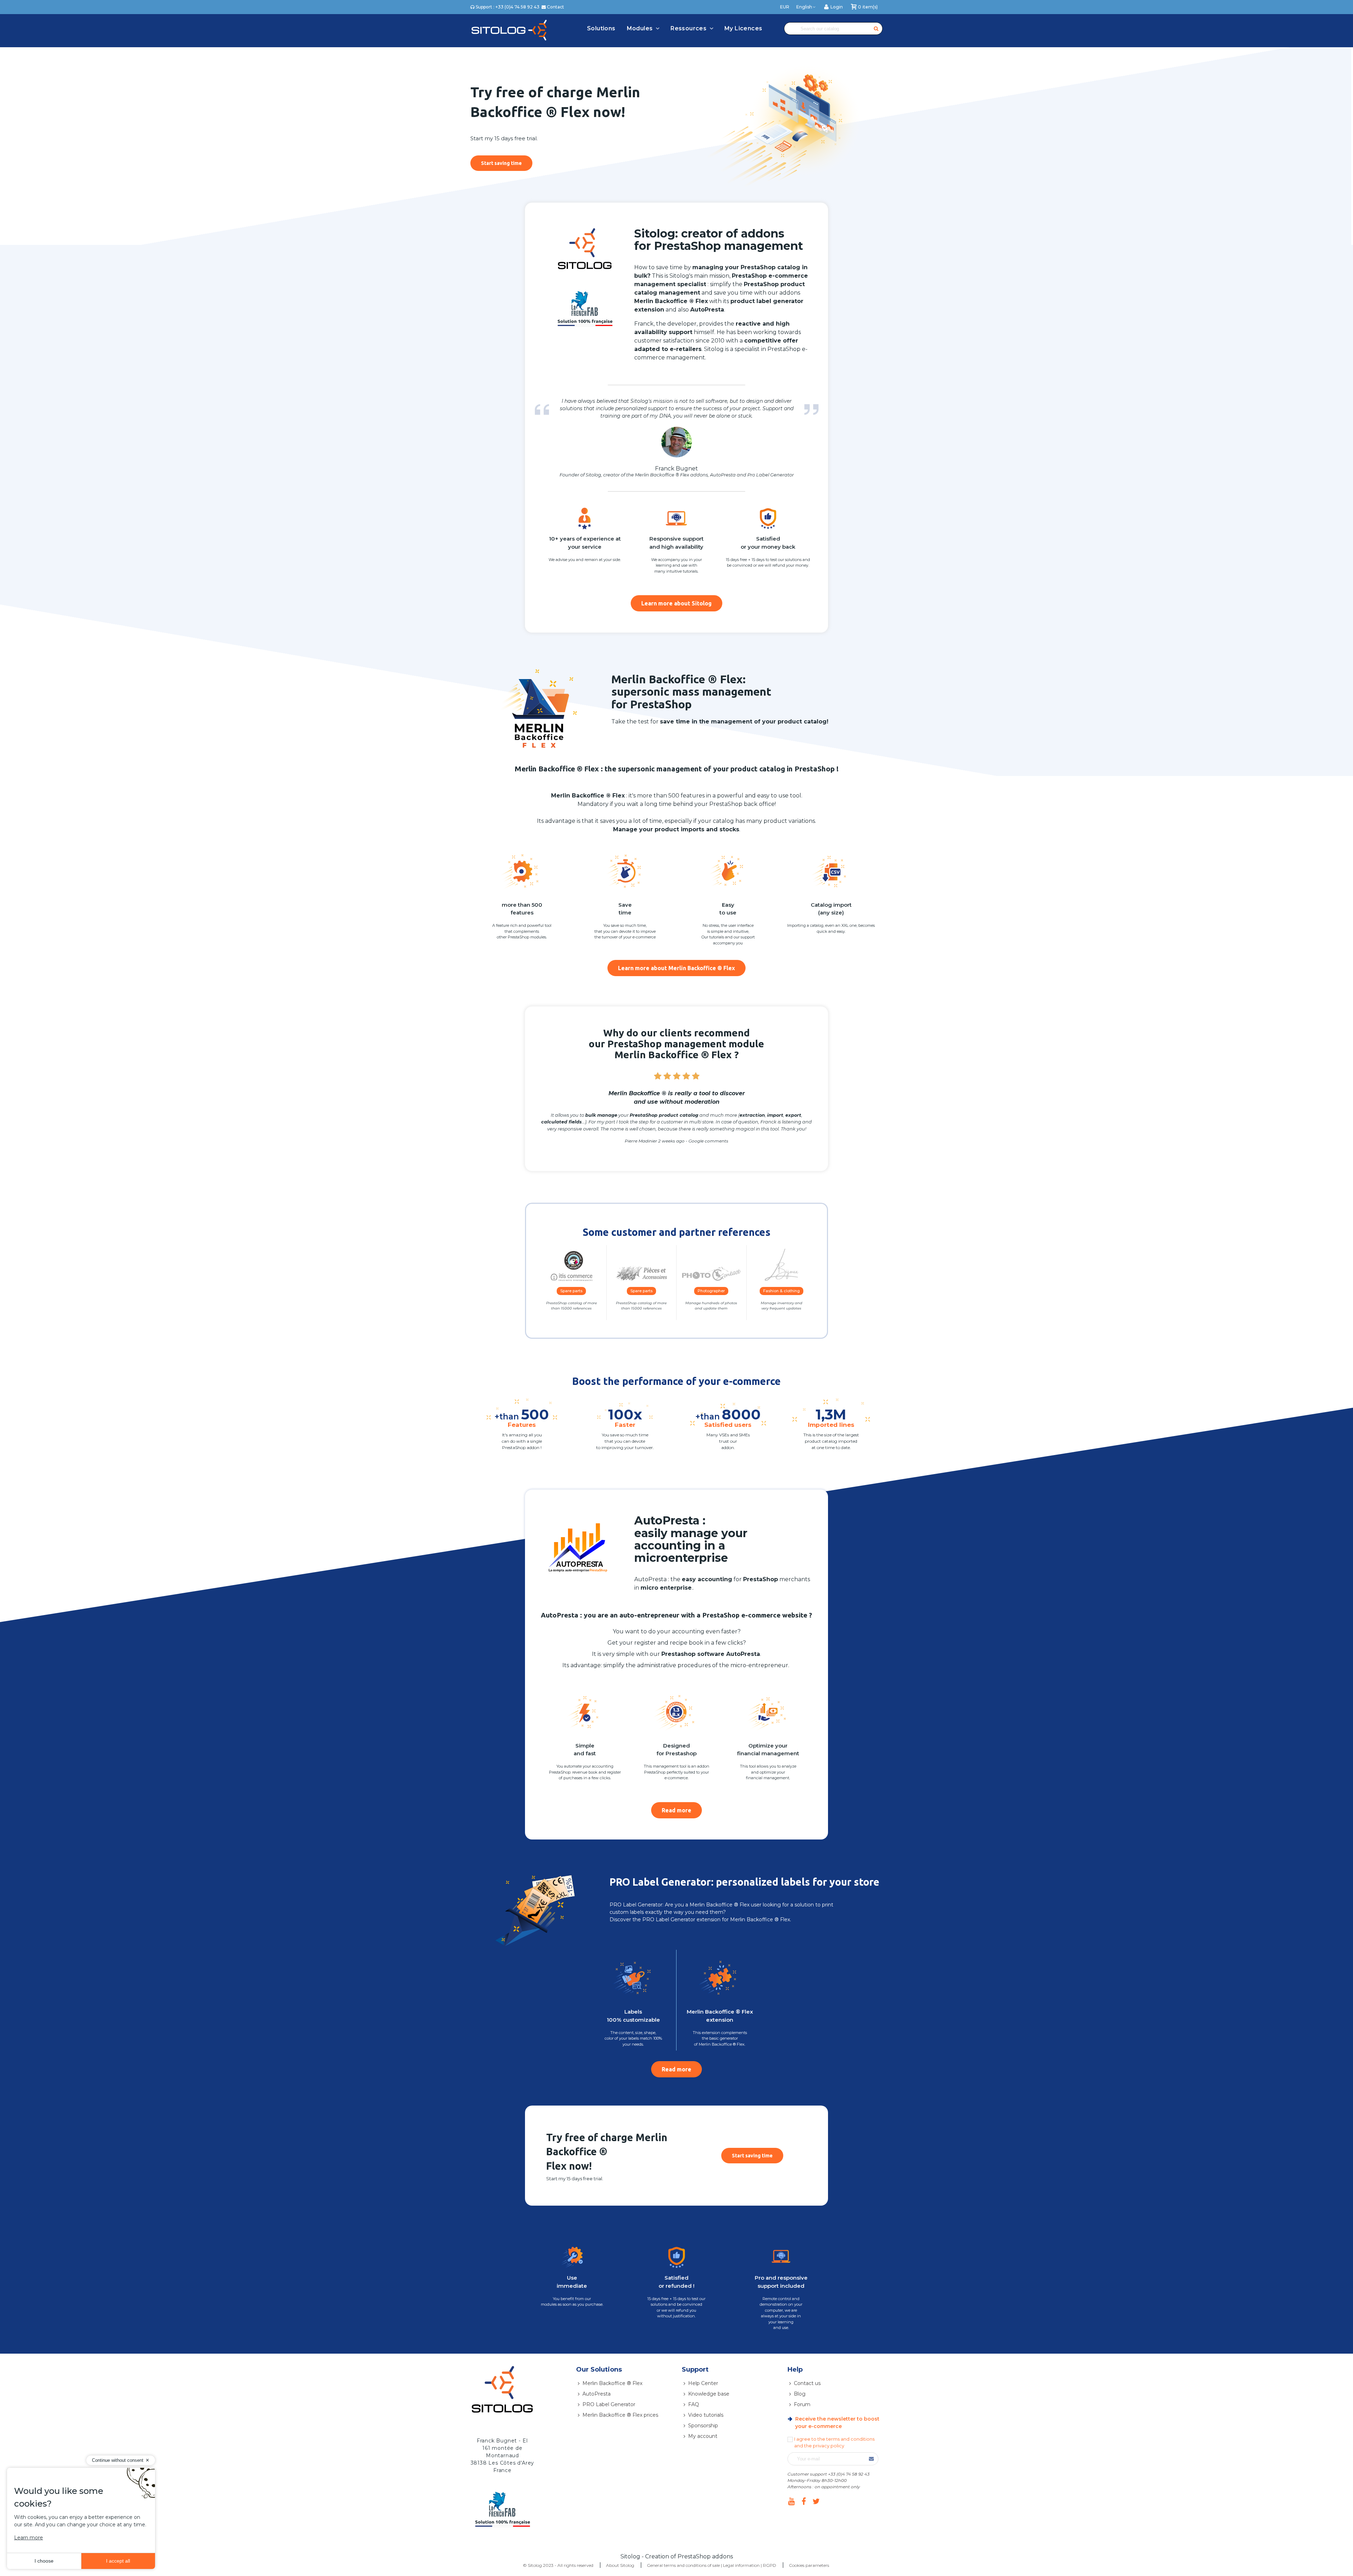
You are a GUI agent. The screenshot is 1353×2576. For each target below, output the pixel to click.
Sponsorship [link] (703, 2426)
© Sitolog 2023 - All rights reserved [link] (558, 2565)
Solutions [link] (601, 28)
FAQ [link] (694, 2404)
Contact (555, 7)
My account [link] (703, 2436)
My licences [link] (743, 28)
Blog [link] (800, 2394)
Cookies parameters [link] (809, 2565)
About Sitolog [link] (620, 2565)
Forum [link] (802, 2404)
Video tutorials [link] (706, 2415)
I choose (44, 2561)
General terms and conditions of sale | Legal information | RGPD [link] (712, 2565)
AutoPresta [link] (597, 2394)
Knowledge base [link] (709, 2394)
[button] (501, 163)
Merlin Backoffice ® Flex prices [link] (620, 2415)
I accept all (118, 2561)
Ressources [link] (689, 28)
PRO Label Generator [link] (609, 2404)
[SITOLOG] (509, 30)
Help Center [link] (703, 2383)
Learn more (29, 2538)
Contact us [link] (807, 2383)
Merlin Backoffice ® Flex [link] (612, 2383)
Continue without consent (118, 2460)
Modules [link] (641, 28)
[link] (833, 7)
